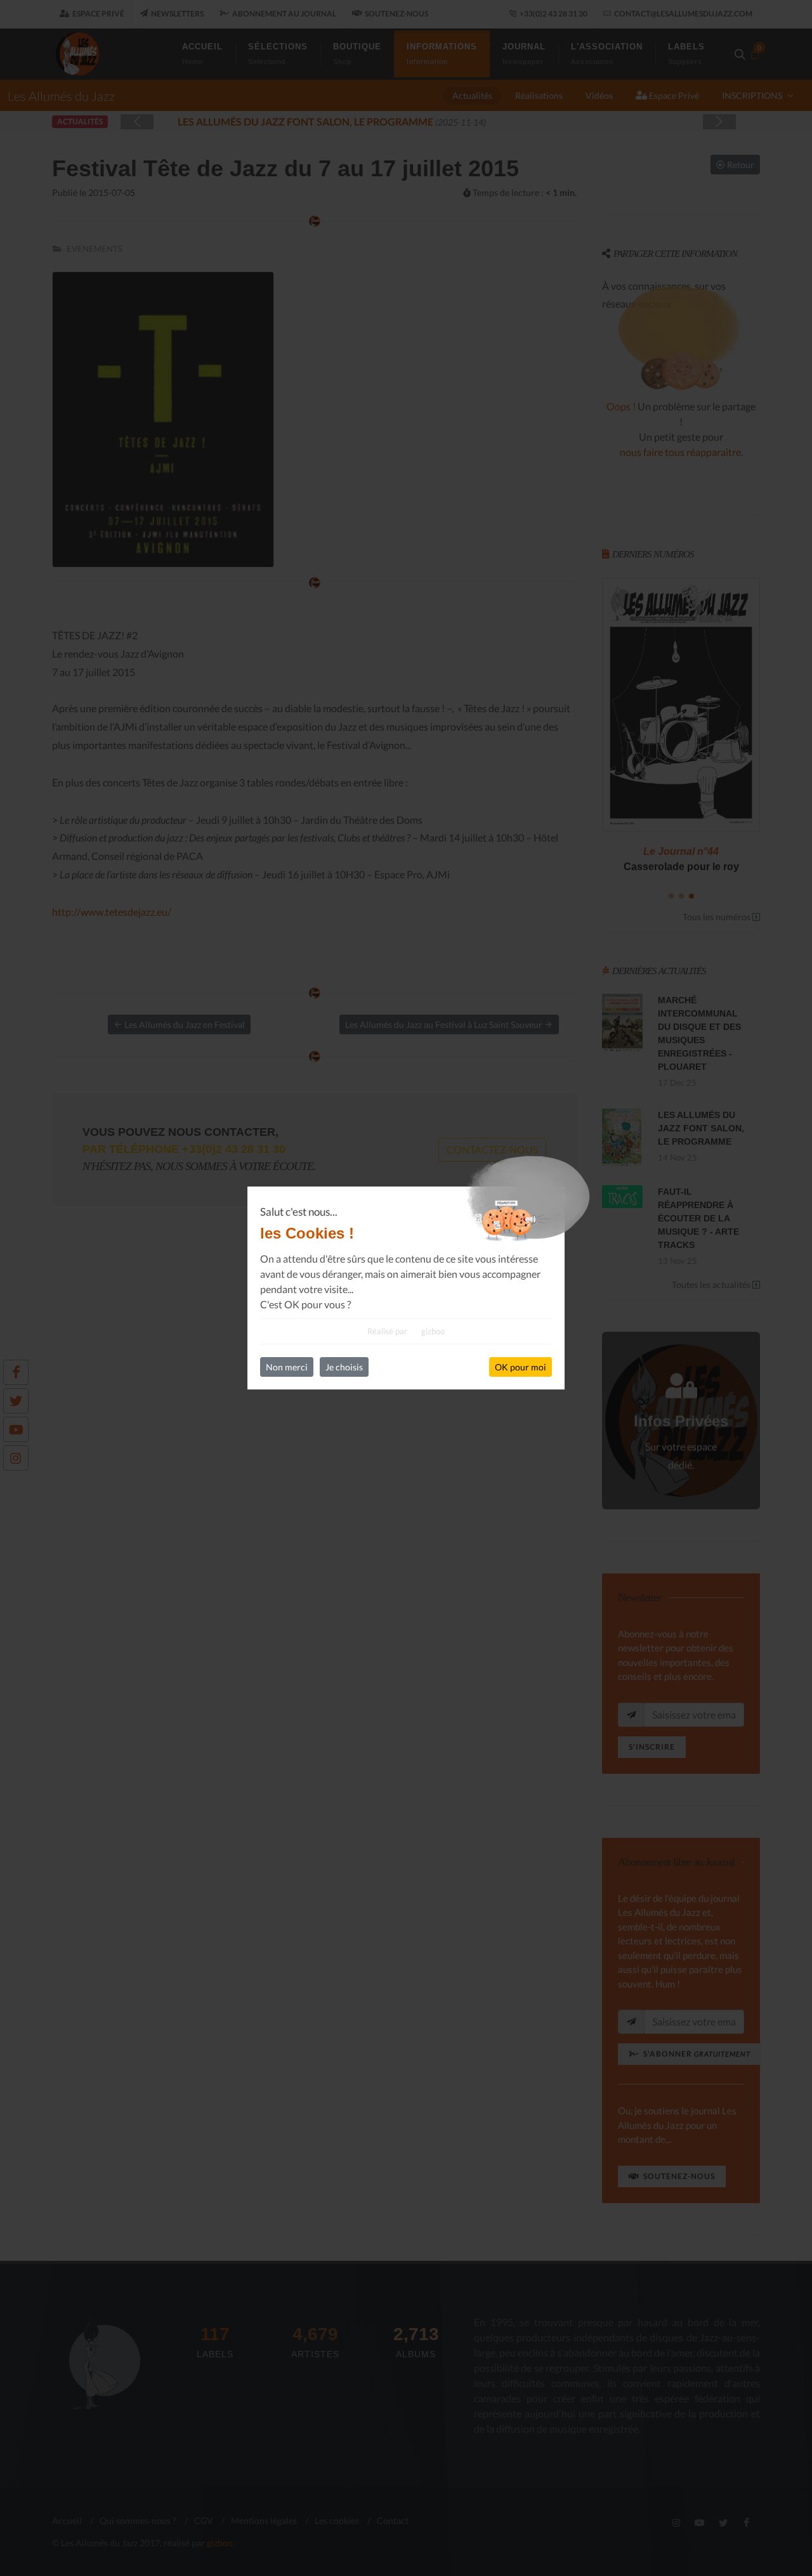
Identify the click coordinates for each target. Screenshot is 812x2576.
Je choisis (344, 1367)
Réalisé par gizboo (406, 1331)
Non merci (287, 1367)
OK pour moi (521, 1367)
